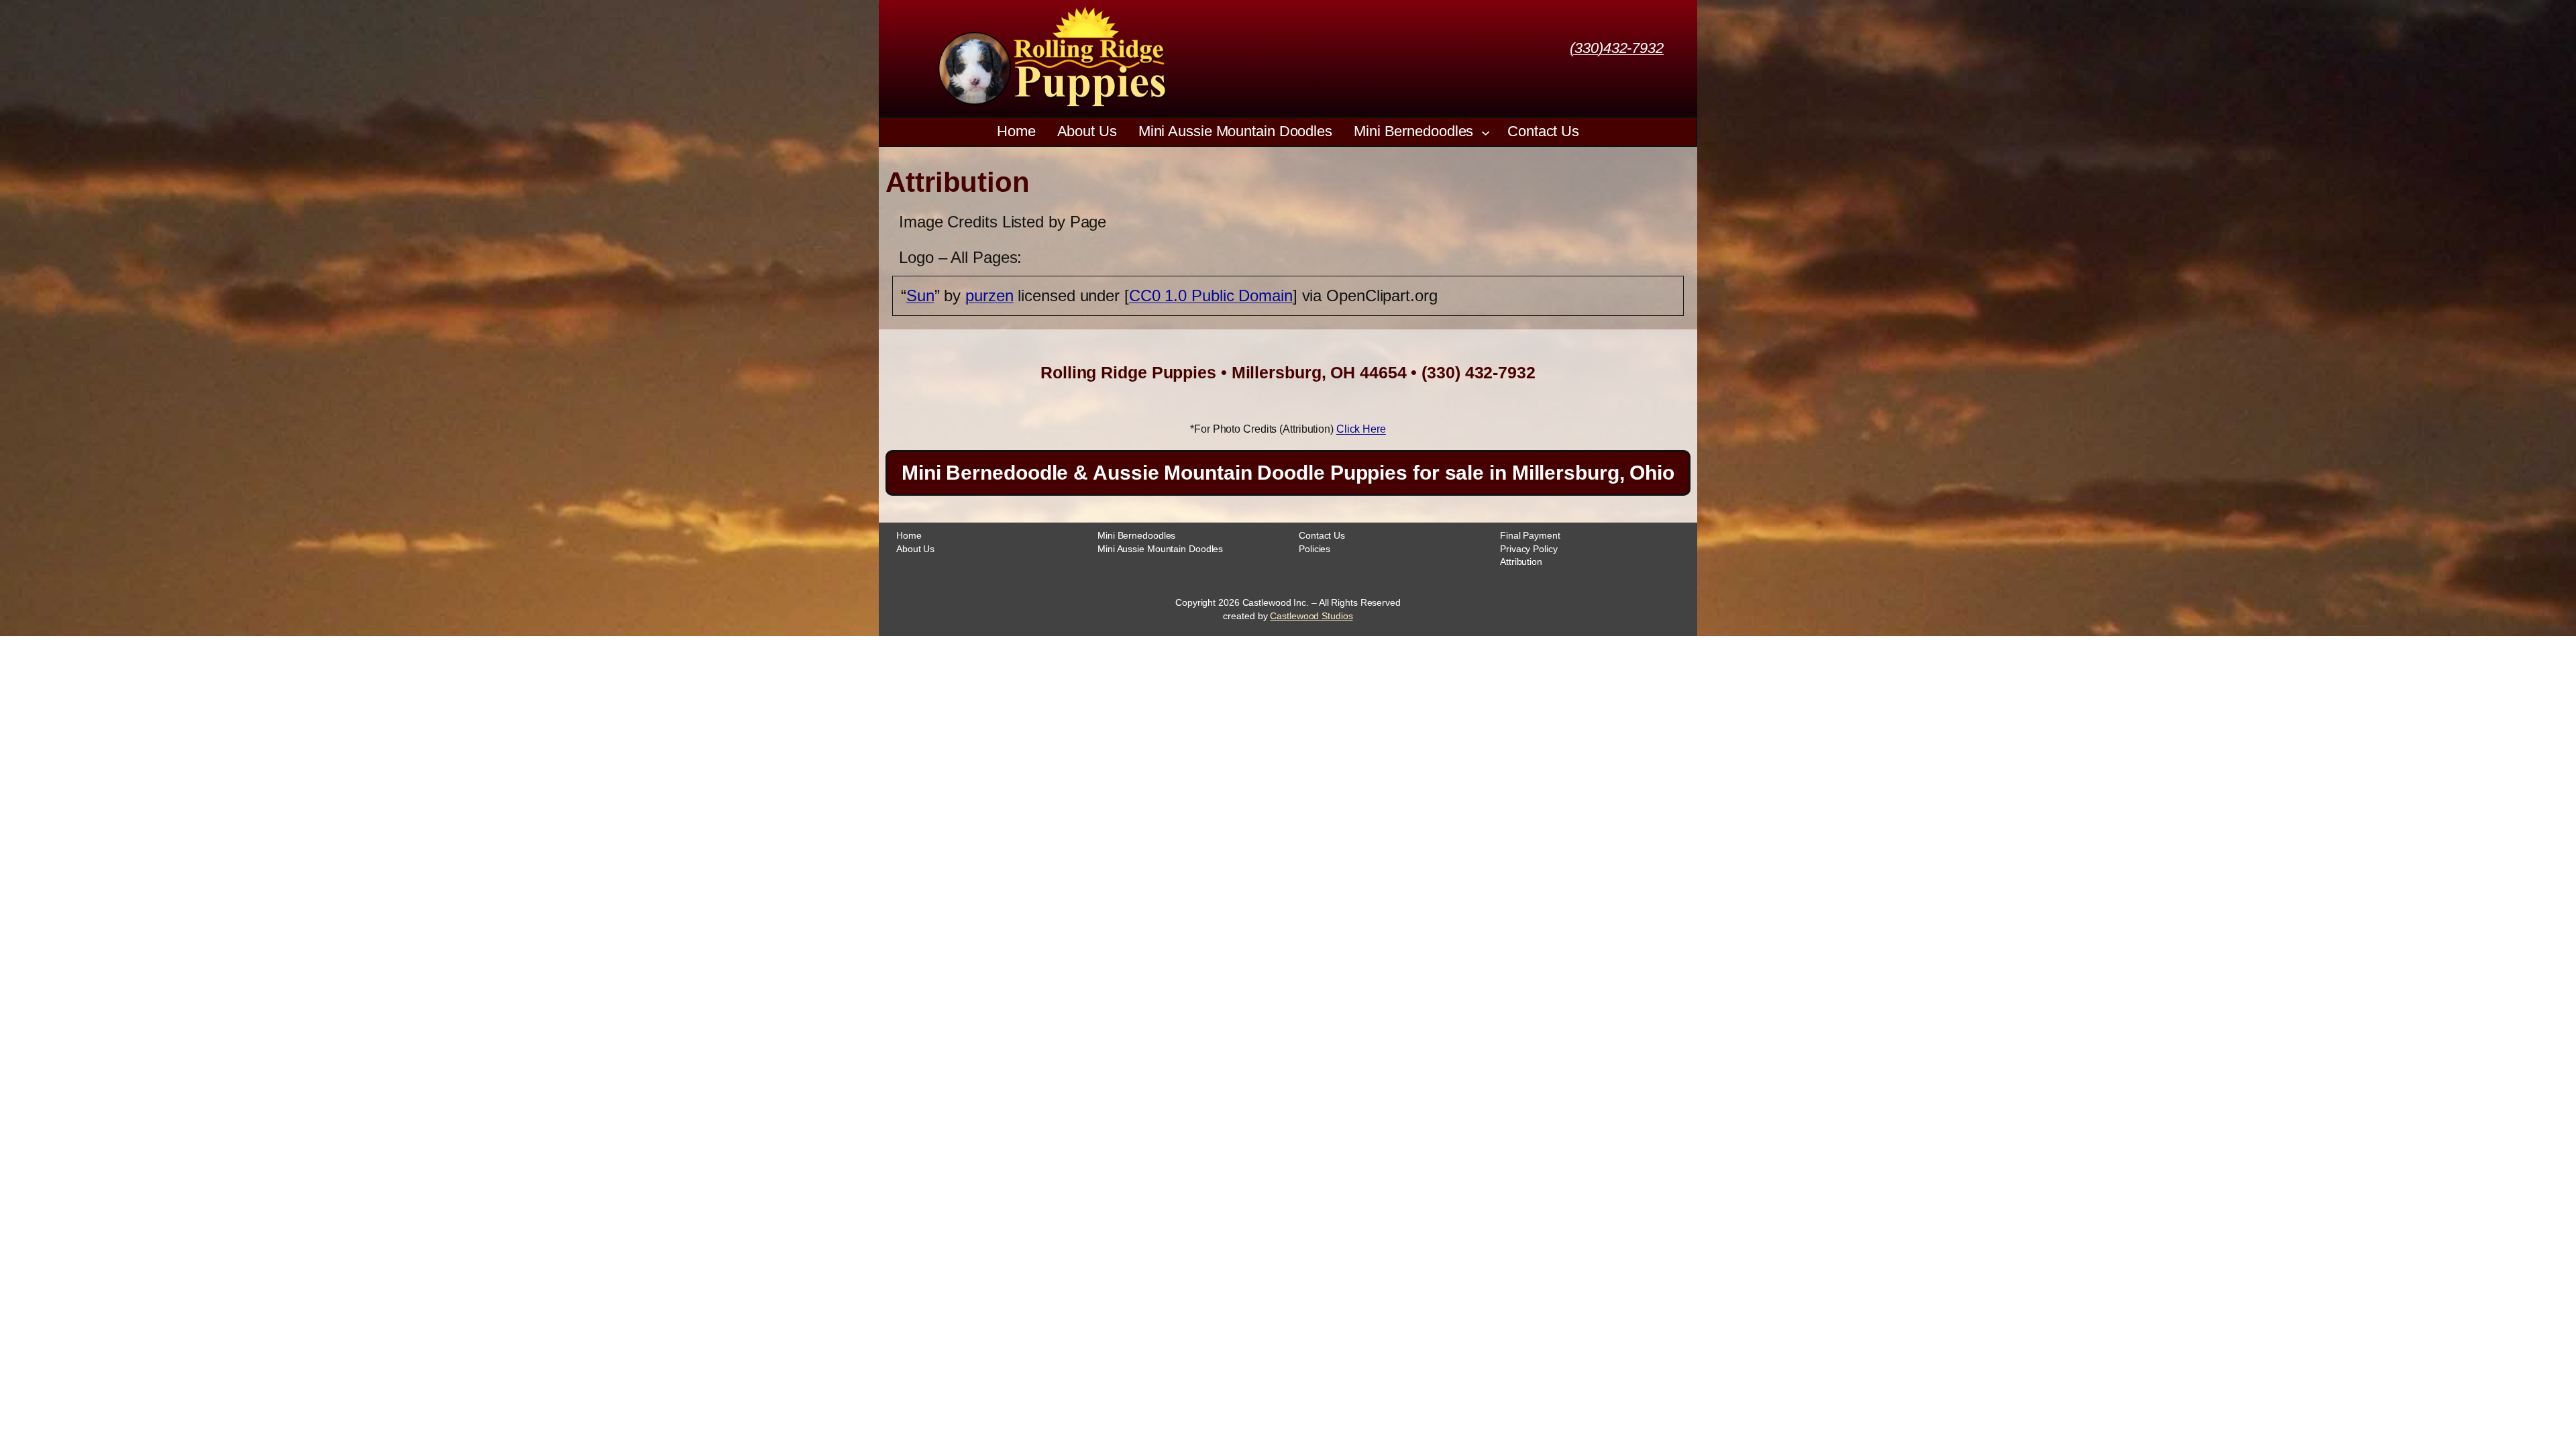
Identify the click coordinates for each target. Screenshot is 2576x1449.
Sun (920, 296)
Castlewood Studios (1311, 616)
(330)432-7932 (1617, 48)
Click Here (1361, 429)
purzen (989, 296)
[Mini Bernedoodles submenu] (1486, 132)
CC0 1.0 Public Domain (1211, 296)
